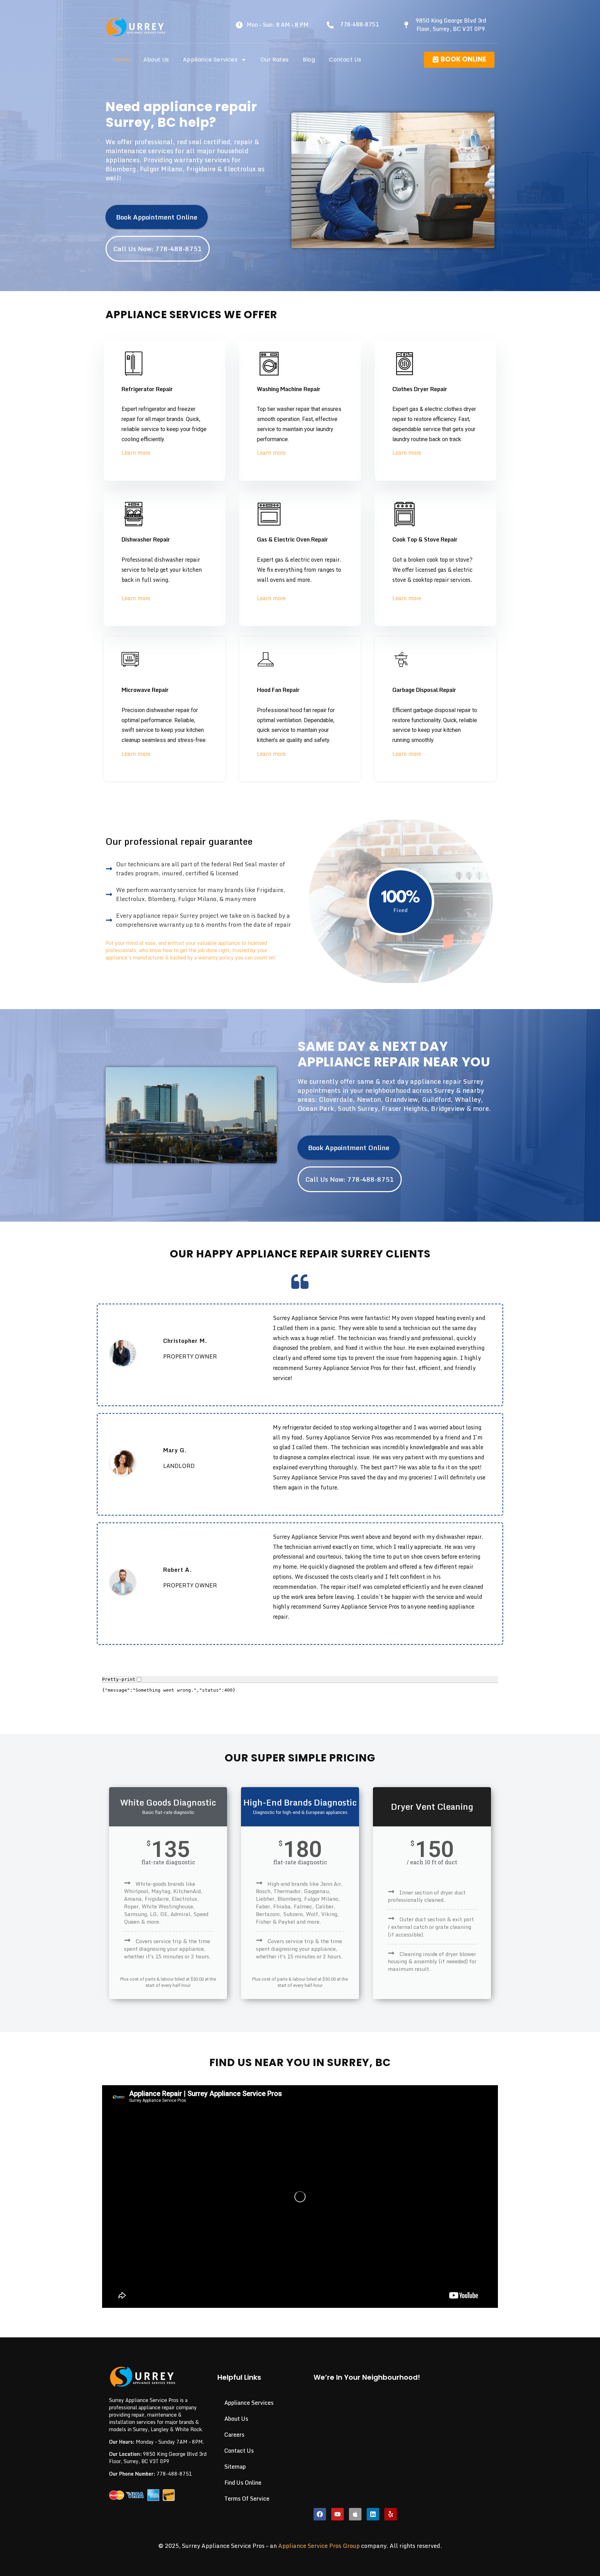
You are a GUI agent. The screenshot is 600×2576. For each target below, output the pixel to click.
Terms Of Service (247, 2499)
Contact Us (345, 60)
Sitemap (235, 2467)
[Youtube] (337, 2514)
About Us (156, 60)
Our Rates (275, 60)
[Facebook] (320, 2514)
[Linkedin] (373, 2514)
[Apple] (355, 2514)
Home (121, 60)
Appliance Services (210, 60)
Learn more (136, 453)
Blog (309, 60)
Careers (234, 2435)
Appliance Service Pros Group (319, 2546)
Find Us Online (243, 2483)
